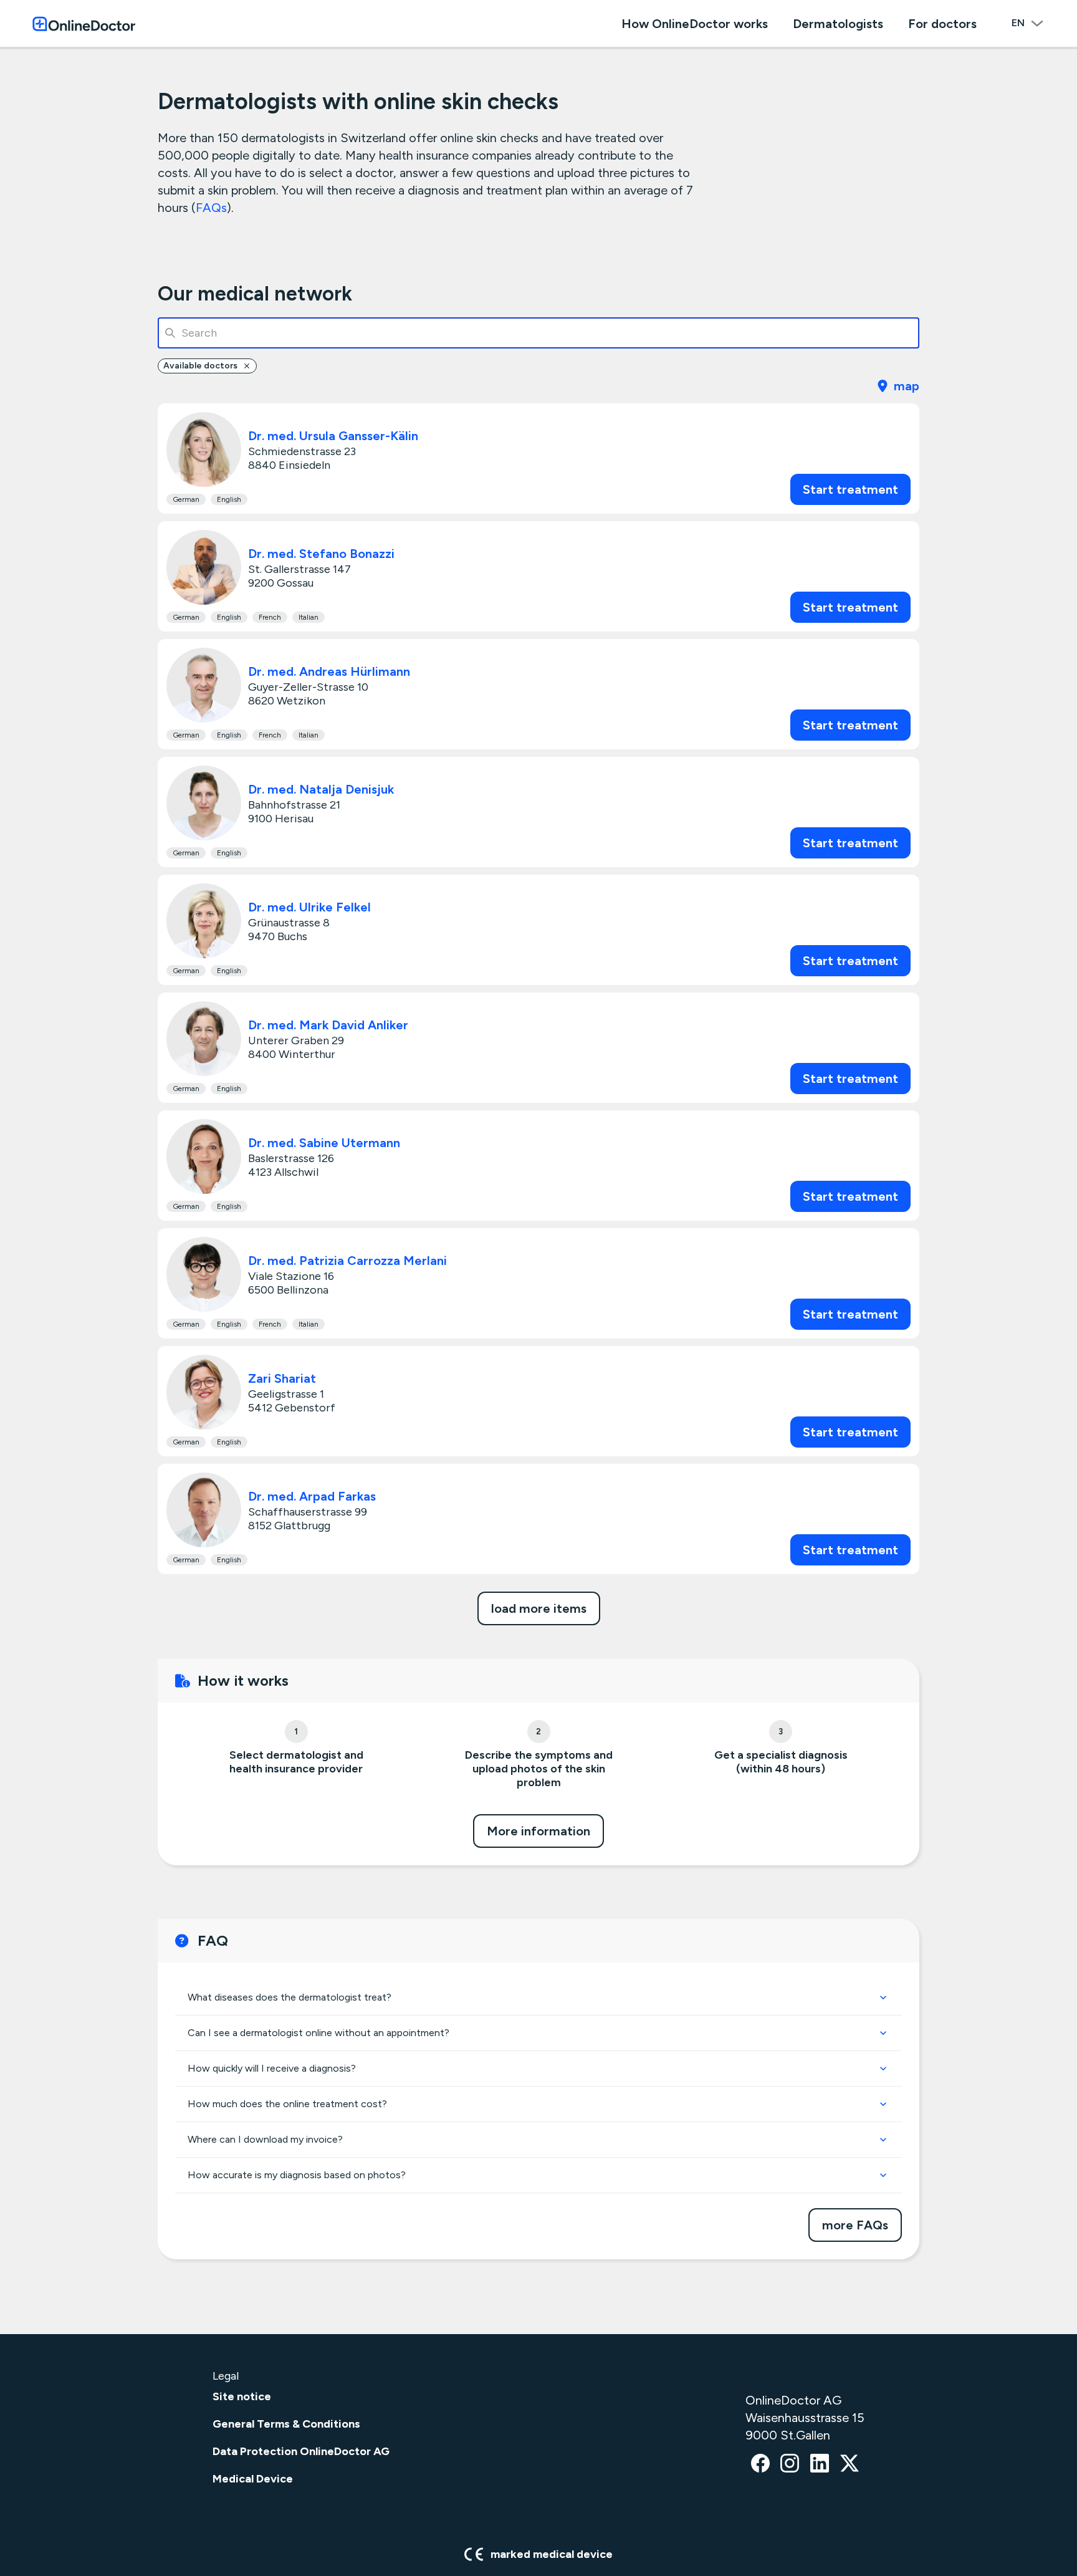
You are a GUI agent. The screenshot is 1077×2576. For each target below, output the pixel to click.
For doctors (942, 24)
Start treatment (850, 489)
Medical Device (253, 2479)
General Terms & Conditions (286, 2424)
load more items (539, 1608)
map (907, 386)
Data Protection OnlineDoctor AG (301, 2451)
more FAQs (855, 2225)
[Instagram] (790, 2464)
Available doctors (200, 366)
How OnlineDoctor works (695, 24)
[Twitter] (850, 2464)
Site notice (242, 2396)
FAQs (211, 208)
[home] (84, 23)
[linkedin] (820, 2464)
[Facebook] (760, 2464)
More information (538, 1831)
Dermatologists (838, 24)
